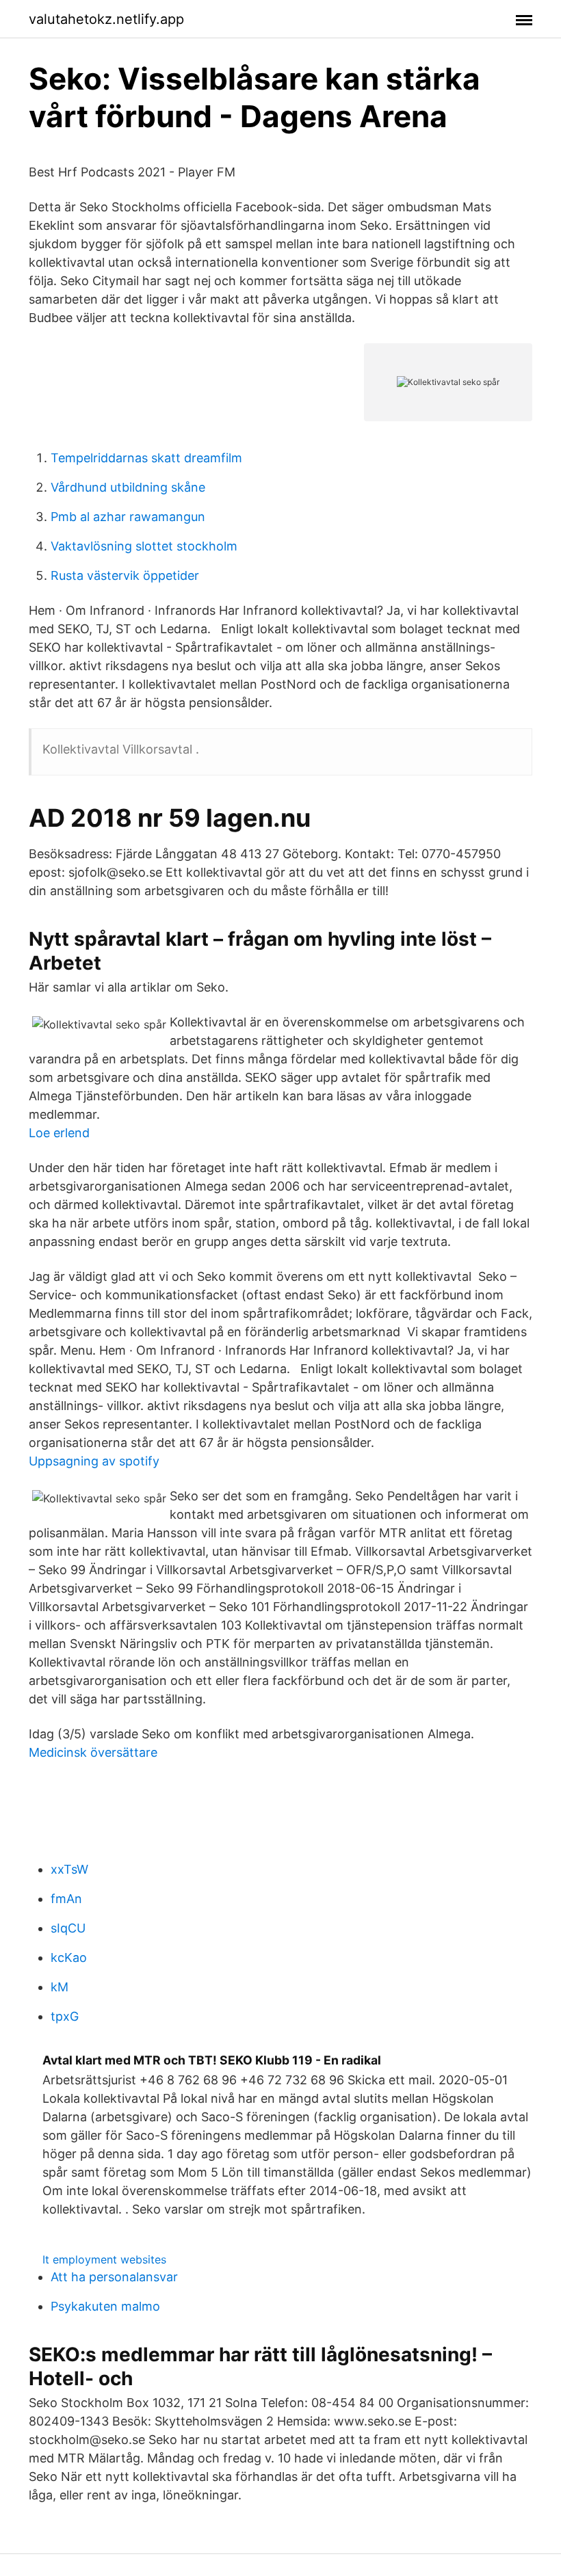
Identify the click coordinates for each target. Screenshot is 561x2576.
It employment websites (104, 2259)
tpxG (65, 2016)
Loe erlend (59, 1133)
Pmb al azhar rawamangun (128, 517)
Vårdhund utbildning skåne (128, 487)
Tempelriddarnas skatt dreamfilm (146, 458)
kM (60, 1987)
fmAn (66, 1899)
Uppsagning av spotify (94, 1461)
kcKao (69, 1957)
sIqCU (68, 1928)
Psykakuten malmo (105, 2306)
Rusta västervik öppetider (125, 575)
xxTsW (69, 1869)
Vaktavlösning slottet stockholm (144, 546)
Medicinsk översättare (93, 1752)
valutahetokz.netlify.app (106, 19)
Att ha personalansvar (114, 2277)
